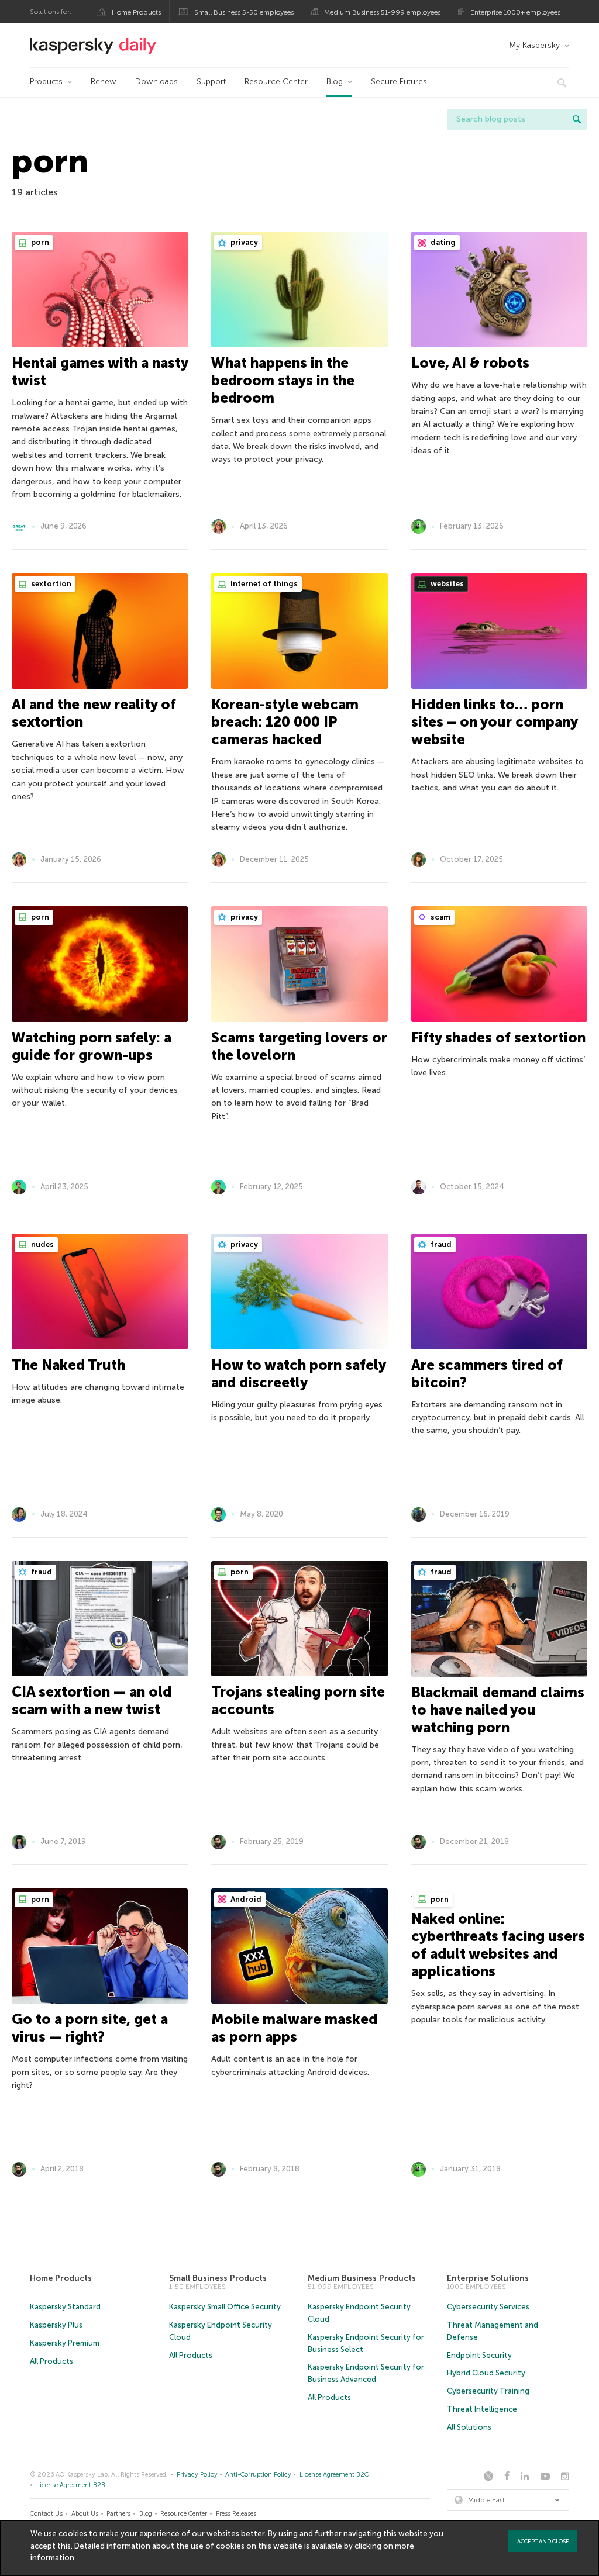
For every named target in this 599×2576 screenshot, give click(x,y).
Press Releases (236, 2514)
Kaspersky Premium (65, 2343)
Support (211, 82)
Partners (118, 2514)
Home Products (136, 12)
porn (39, 242)
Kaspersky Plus (56, 2325)
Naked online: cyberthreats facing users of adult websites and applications (498, 1945)
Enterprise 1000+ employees (515, 12)
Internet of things (263, 584)
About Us (85, 2514)
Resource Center (276, 82)
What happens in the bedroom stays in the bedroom (283, 380)
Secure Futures (399, 82)
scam (440, 917)
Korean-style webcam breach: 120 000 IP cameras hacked (285, 722)
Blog (335, 82)
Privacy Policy (197, 2475)
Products (46, 82)
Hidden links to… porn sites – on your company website (494, 722)
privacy (243, 242)
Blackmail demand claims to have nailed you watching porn (498, 1710)
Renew (104, 82)
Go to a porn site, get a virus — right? (90, 2028)
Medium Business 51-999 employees (382, 12)
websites (446, 584)
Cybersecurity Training (488, 2391)
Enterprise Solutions (488, 2278)
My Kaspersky (534, 45)
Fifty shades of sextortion (498, 1037)
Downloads (156, 82)
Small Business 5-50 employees (244, 12)
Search (577, 119)
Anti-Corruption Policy (258, 2475)
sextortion (50, 584)
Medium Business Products (362, 2278)
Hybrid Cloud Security (486, 2373)
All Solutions (469, 2427)
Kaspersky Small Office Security (225, 2307)
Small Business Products (218, 2278)
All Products (51, 2361)
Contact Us (46, 2514)
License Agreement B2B (71, 2485)
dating (442, 242)
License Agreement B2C (334, 2475)
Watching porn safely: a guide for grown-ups (92, 1046)
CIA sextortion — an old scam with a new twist (92, 1700)
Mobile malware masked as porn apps (294, 2028)
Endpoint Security (479, 2355)
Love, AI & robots (470, 363)
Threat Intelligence (482, 2409)
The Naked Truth (68, 1365)
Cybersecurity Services (488, 2307)
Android (245, 1899)
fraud (440, 1244)
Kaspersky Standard (65, 2307)
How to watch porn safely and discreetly (298, 1374)
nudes (42, 1244)
